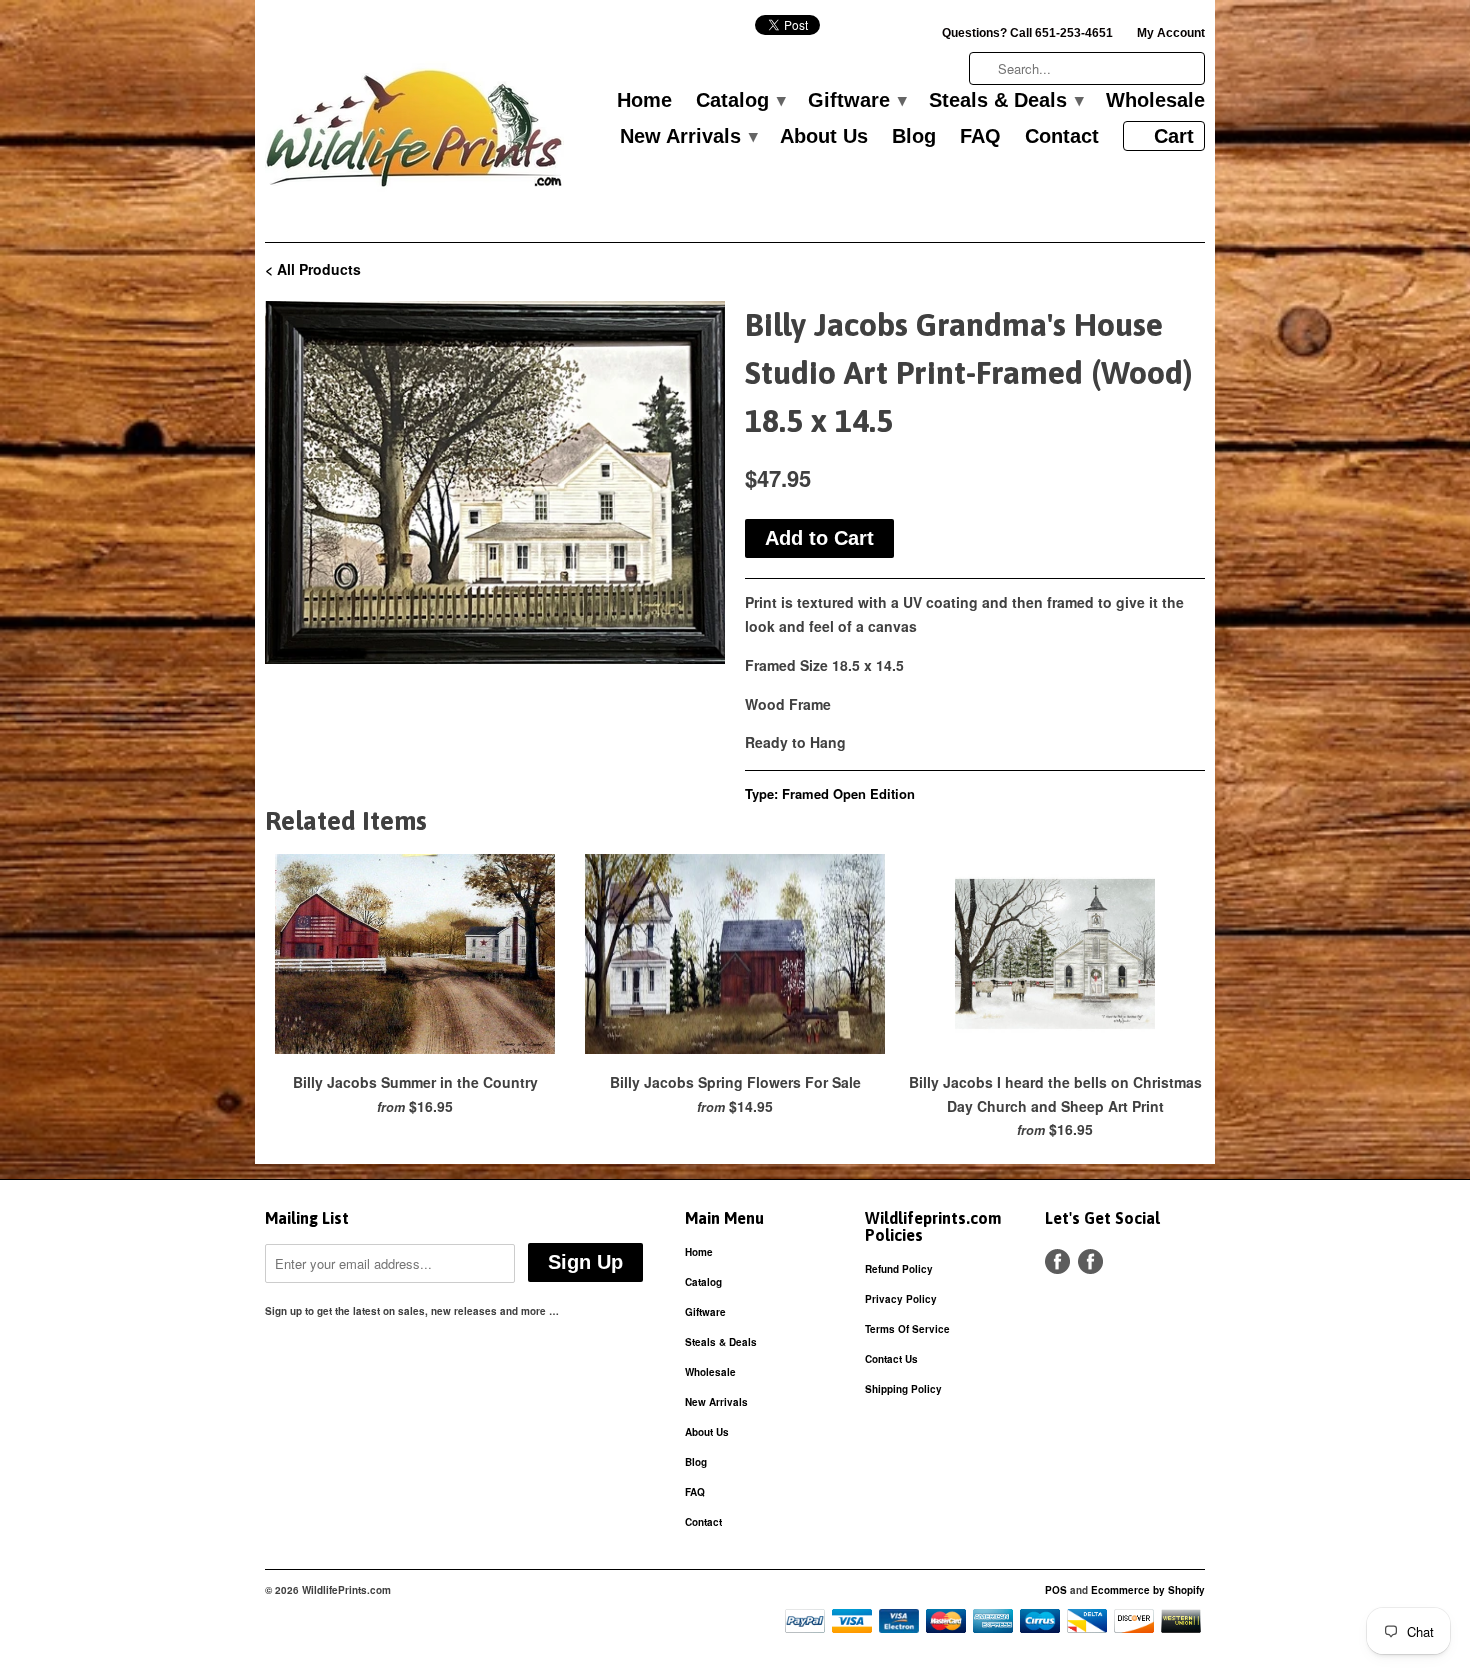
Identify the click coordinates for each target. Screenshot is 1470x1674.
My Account (1171, 33)
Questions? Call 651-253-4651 (1027, 33)
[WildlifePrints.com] (415, 133)
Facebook (1057, 1261)
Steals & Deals (1005, 101)
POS (1056, 1590)
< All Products (313, 269)
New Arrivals (688, 137)
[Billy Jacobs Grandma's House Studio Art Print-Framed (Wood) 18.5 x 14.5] (495, 482)
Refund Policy (899, 1269)
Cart (1174, 136)
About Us (824, 137)
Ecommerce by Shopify (1148, 1590)
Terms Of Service (907, 1329)
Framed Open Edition (848, 793)
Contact (1062, 137)
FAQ (980, 137)
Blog (914, 137)
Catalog (740, 101)
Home (644, 101)
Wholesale (1155, 101)
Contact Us (891, 1359)
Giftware (856, 101)
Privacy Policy (901, 1299)
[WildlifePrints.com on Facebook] (1090, 1261)
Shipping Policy (903, 1389)
